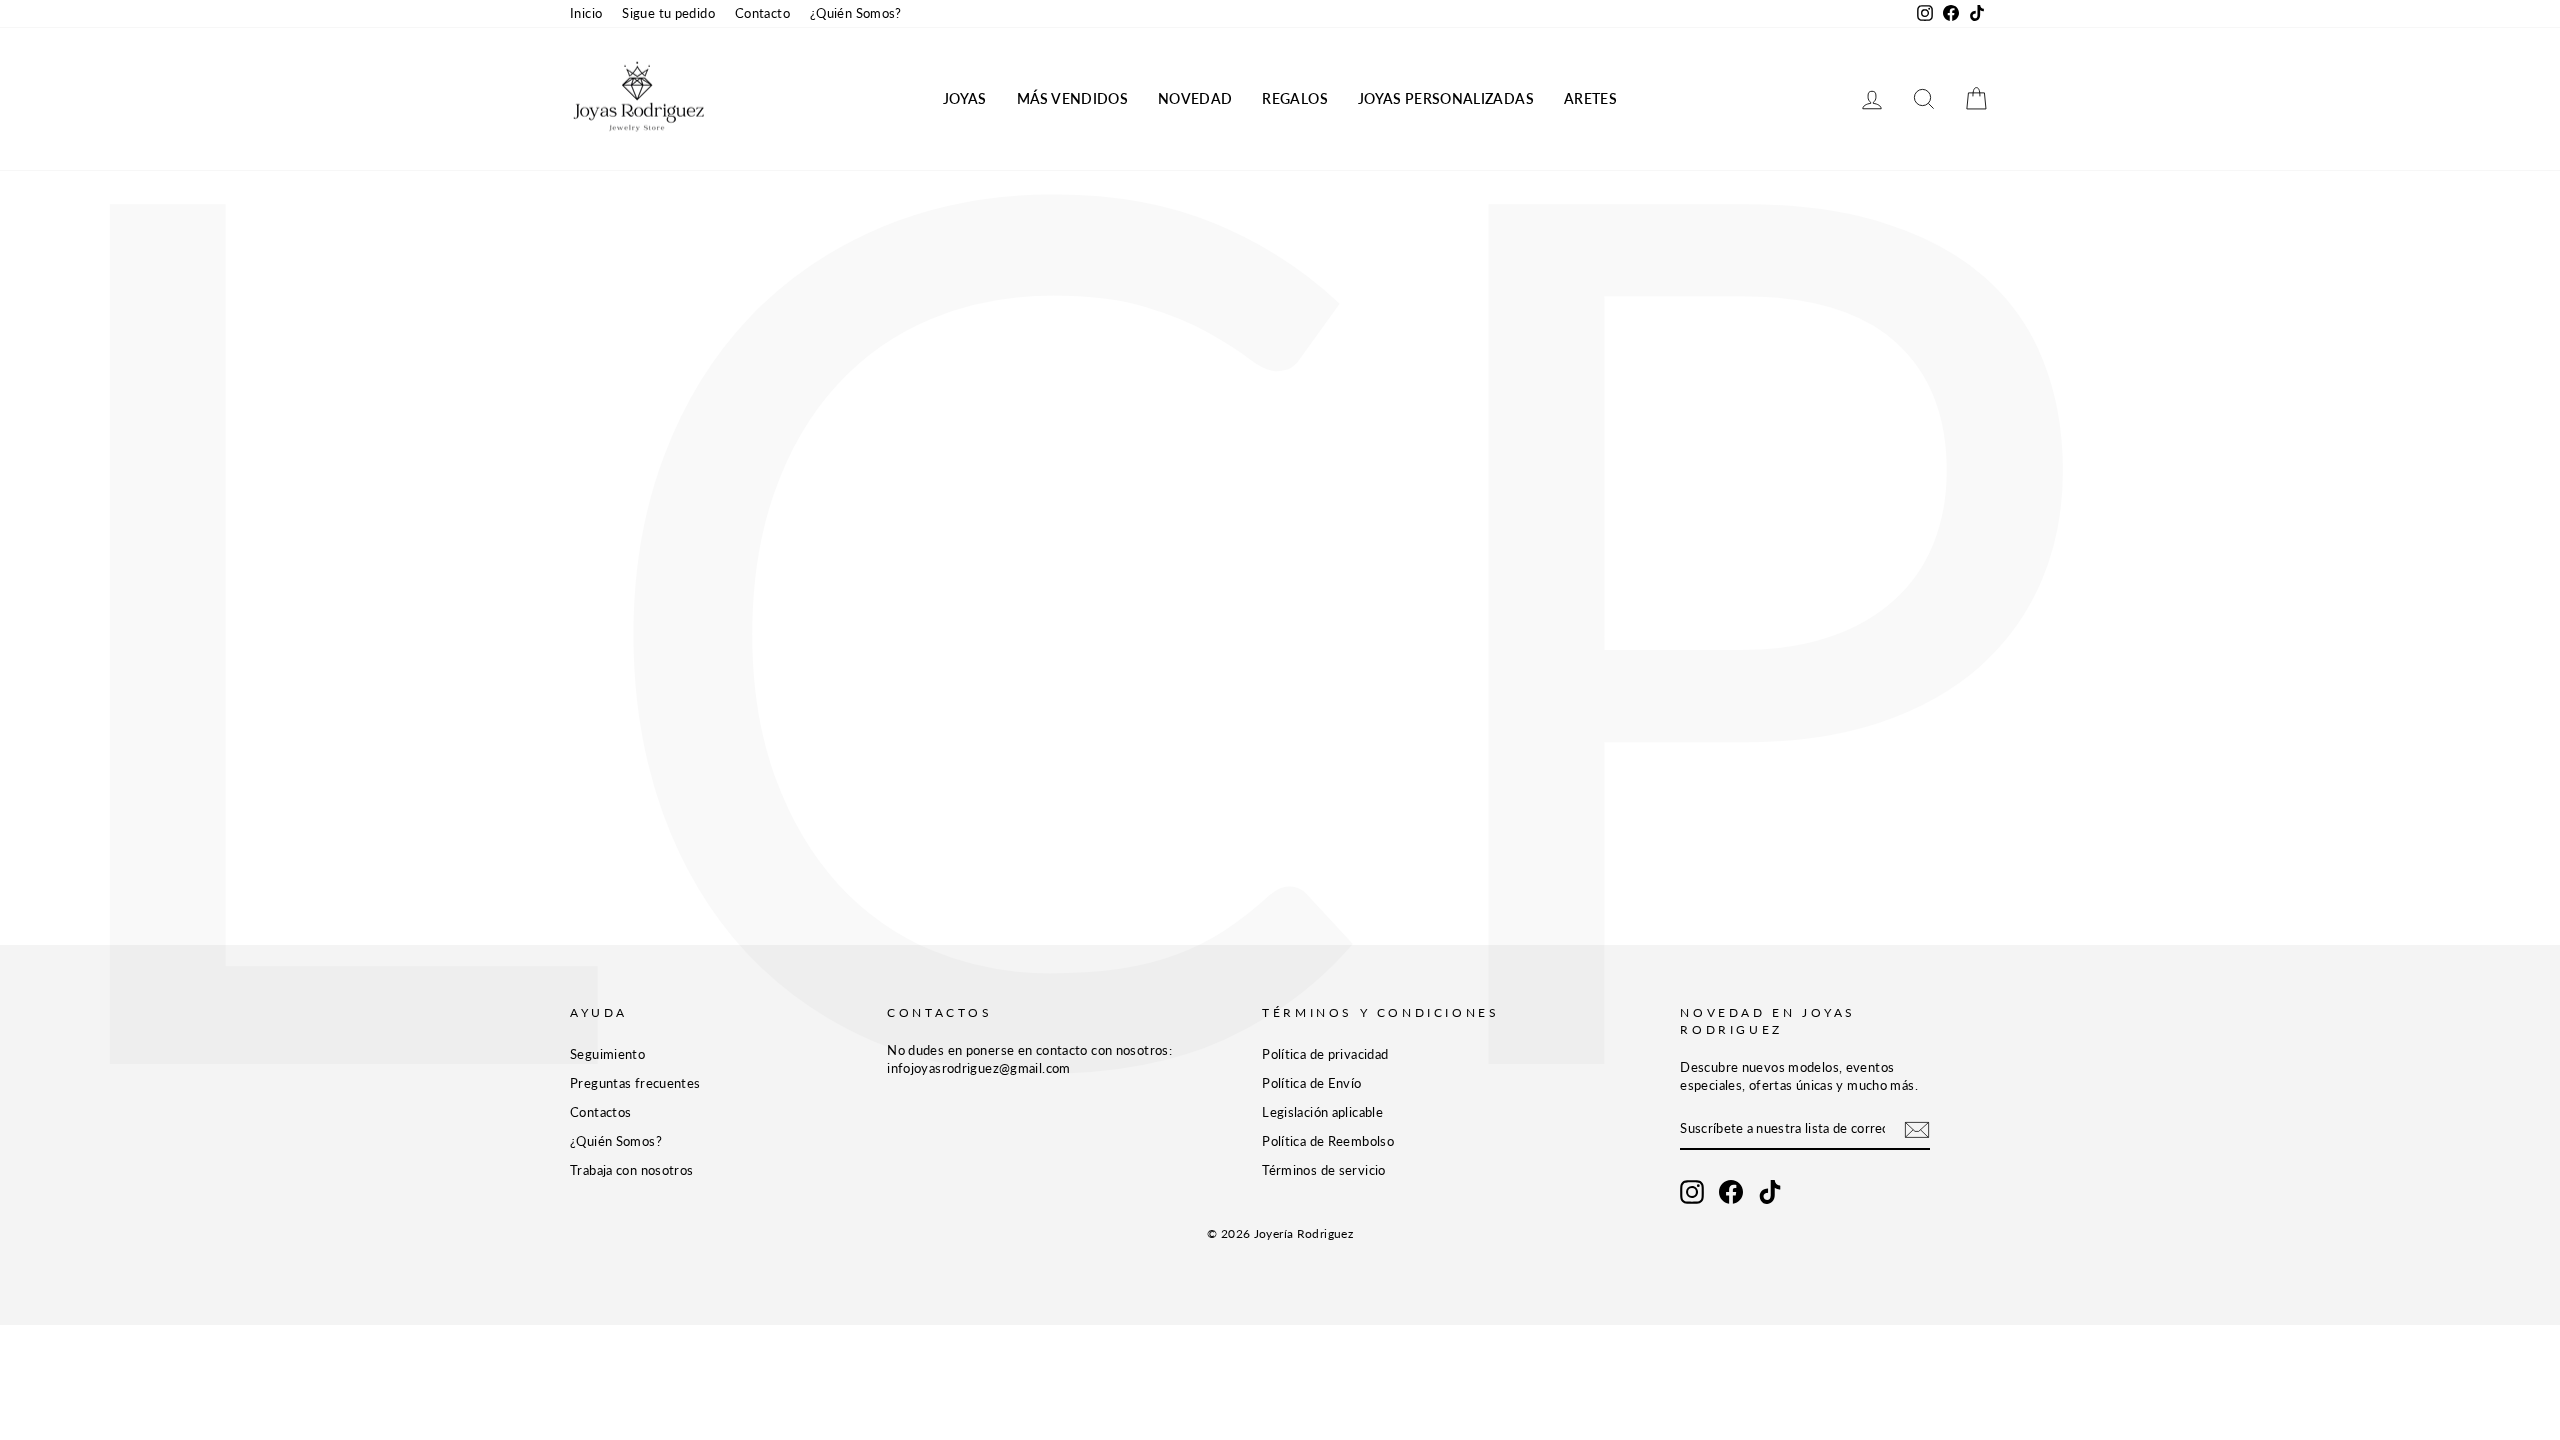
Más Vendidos (1072, 98)
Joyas (965, 98)
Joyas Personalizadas (1446, 98)
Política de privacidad (1325, 1054)
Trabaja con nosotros (632, 1170)
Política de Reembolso (1328, 1141)
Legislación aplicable (1322, 1112)
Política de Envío (1311, 1083)
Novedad (1195, 98)
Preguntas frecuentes (635, 1083)
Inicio (586, 13)
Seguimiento (607, 1054)
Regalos (1294, 98)
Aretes (1590, 98)
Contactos (600, 1112)
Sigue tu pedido (668, 13)
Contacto (762, 13)
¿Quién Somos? (856, 13)
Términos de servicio (1324, 1170)
